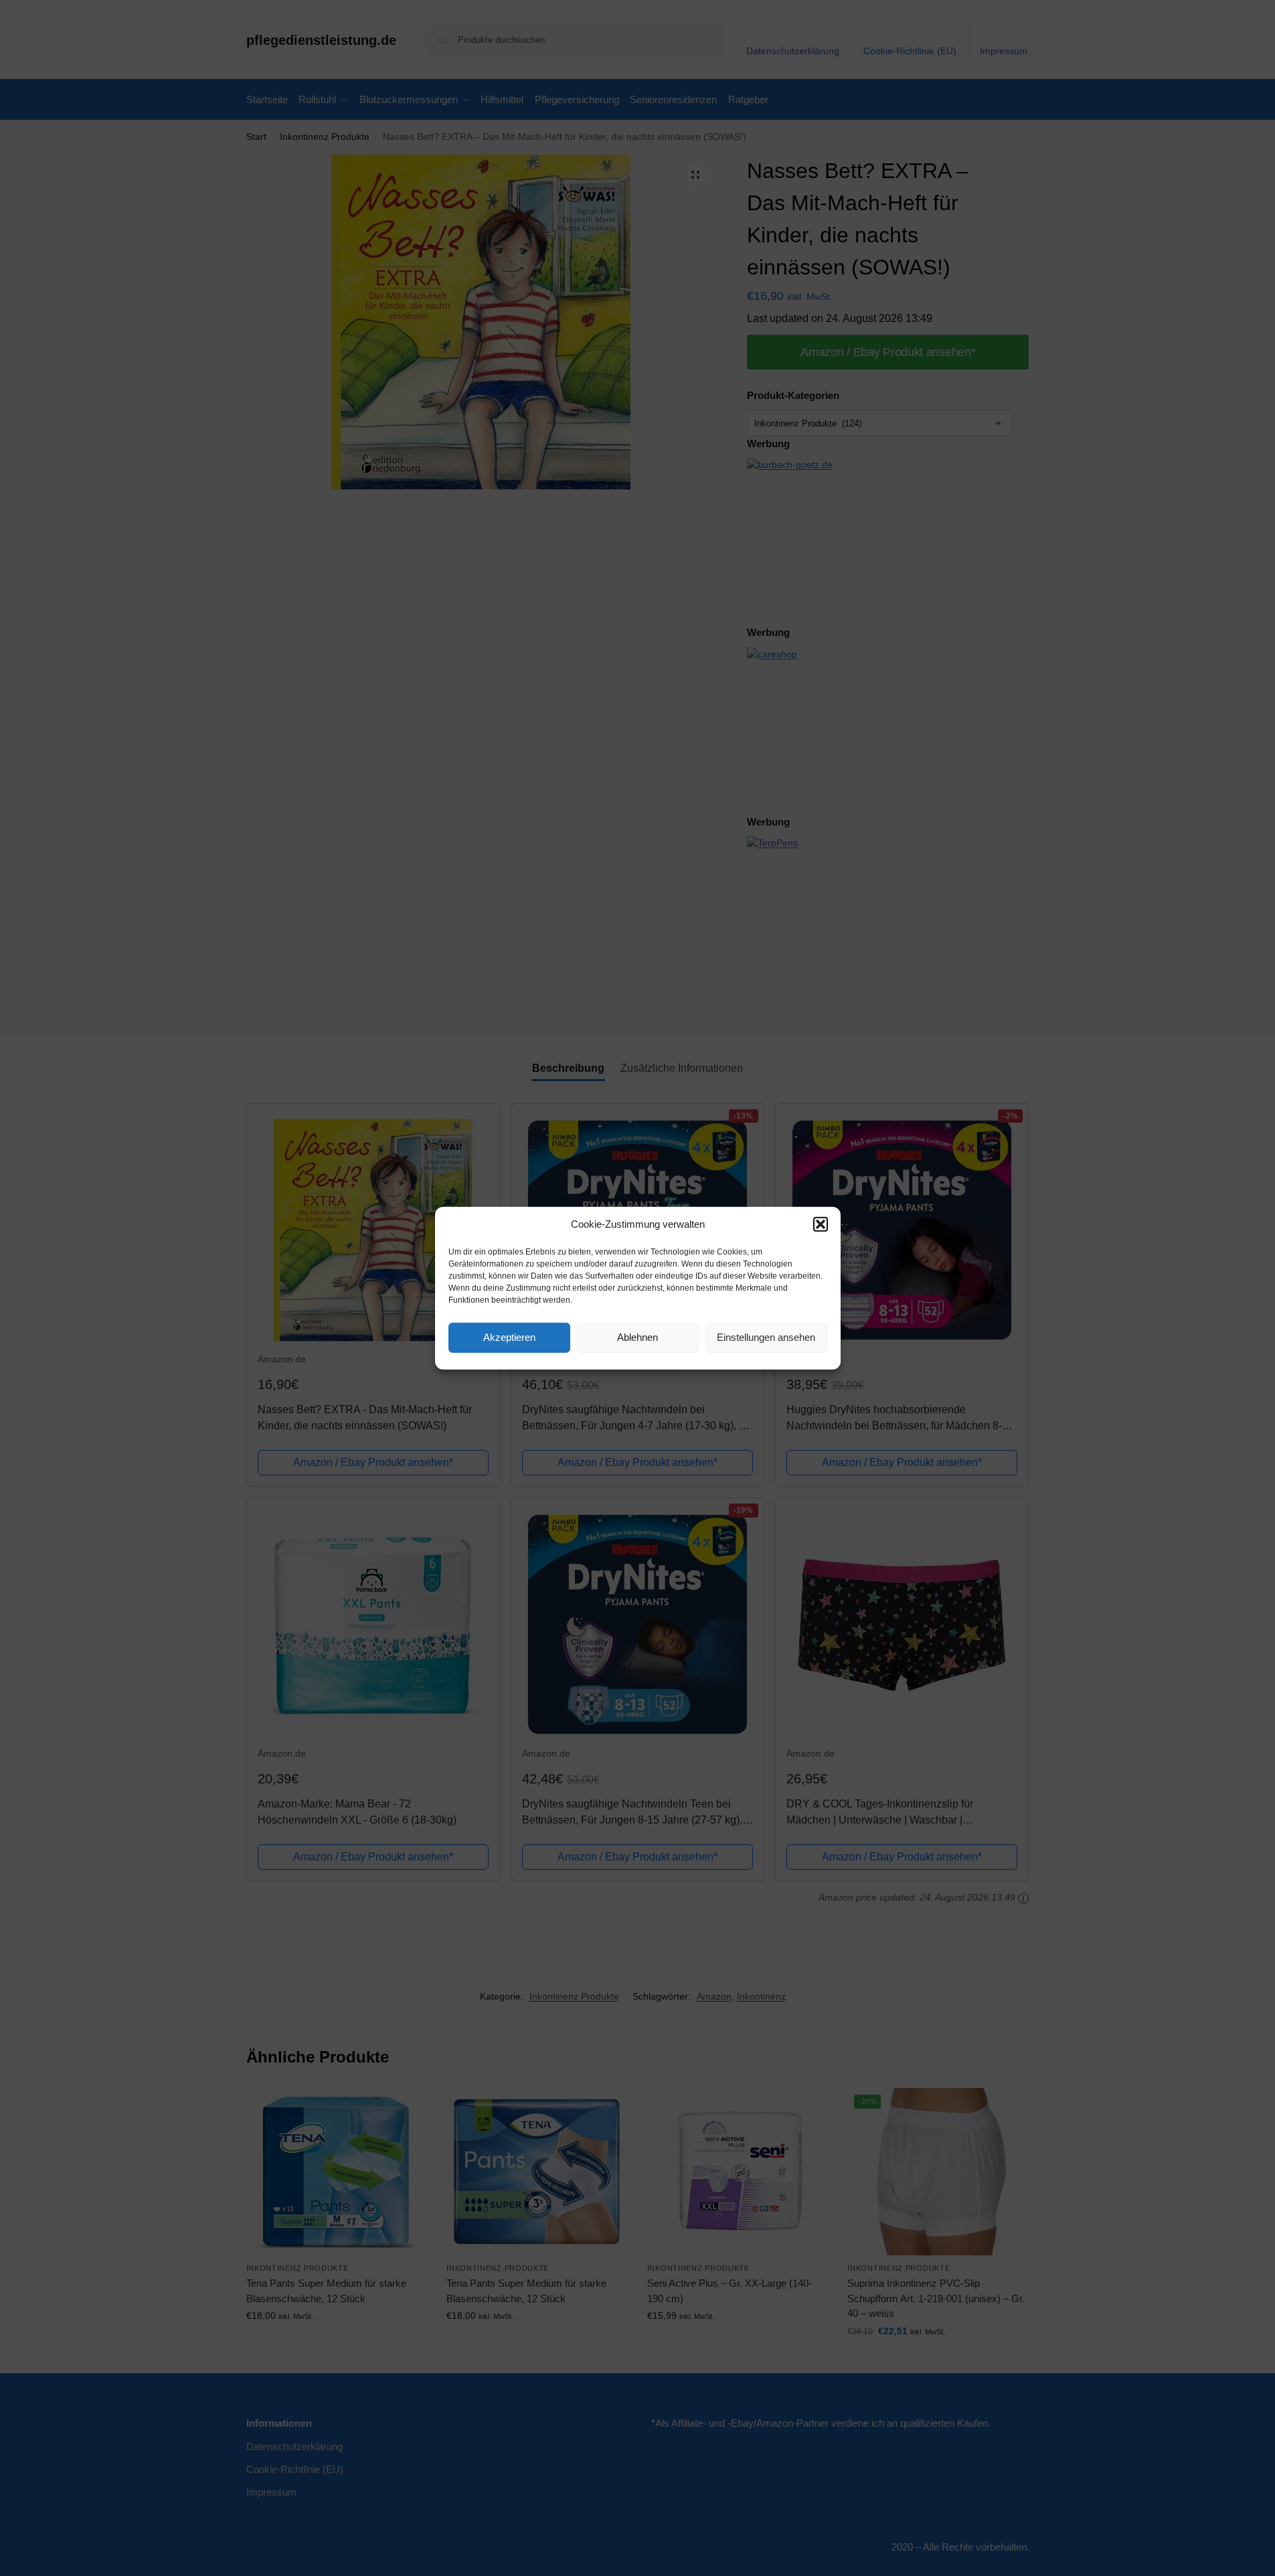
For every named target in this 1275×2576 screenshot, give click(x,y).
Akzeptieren (509, 1337)
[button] (821, 1224)
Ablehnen (637, 1337)
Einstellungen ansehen (766, 1337)
